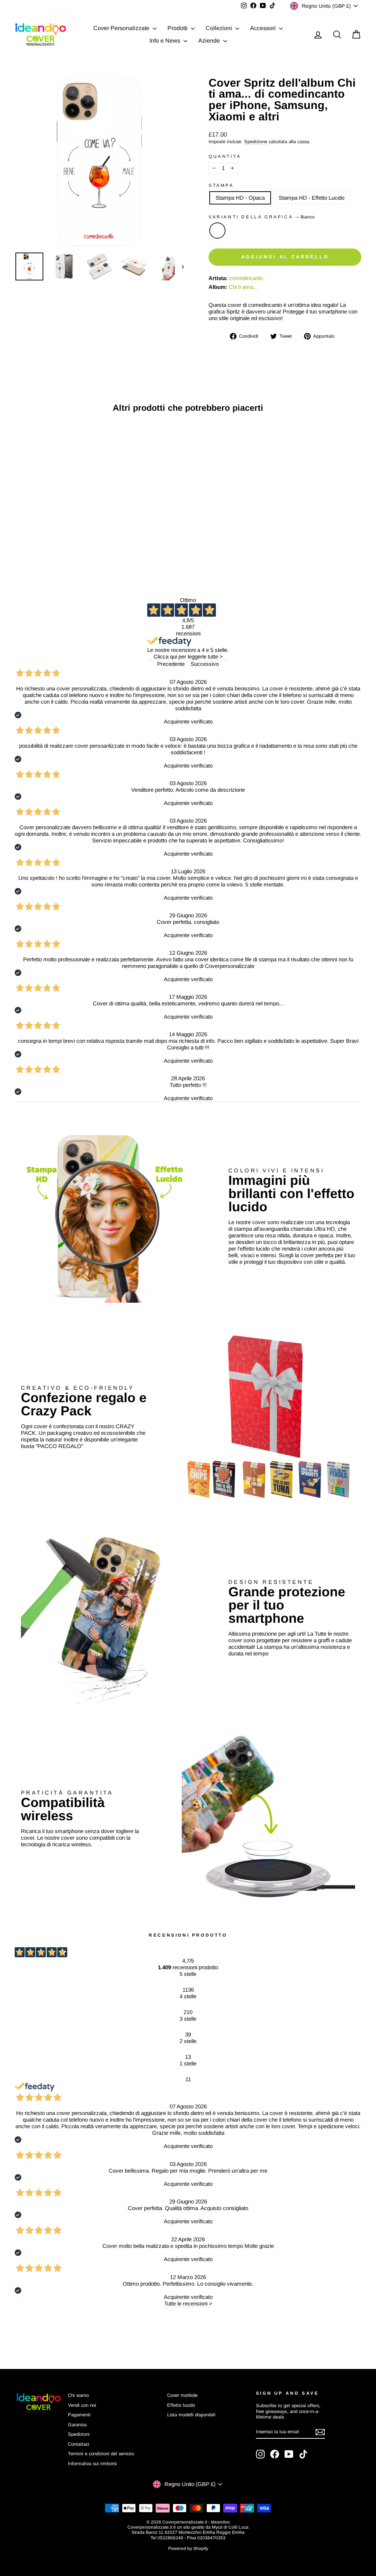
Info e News (166, 41)
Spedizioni (79, 2434)
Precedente (171, 664)
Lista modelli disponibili (191, 2415)
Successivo (205, 664)
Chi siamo (78, 2395)
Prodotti (178, 28)
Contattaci (79, 2444)
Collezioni (220, 28)
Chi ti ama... (243, 287)
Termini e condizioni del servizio (101, 2454)
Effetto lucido (181, 2405)
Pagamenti (79, 2415)
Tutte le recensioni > (188, 2303)
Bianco (217, 231)
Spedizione (256, 142)
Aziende (210, 41)
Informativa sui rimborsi (92, 2463)
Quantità (225, 156)
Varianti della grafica (262, 217)
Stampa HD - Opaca (240, 198)
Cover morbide (182, 2395)
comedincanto (246, 278)
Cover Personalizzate (122, 28)
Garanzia (77, 2425)
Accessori (264, 28)
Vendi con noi (82, 2405)
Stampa (221, 185)
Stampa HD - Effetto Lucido (312, 198)
